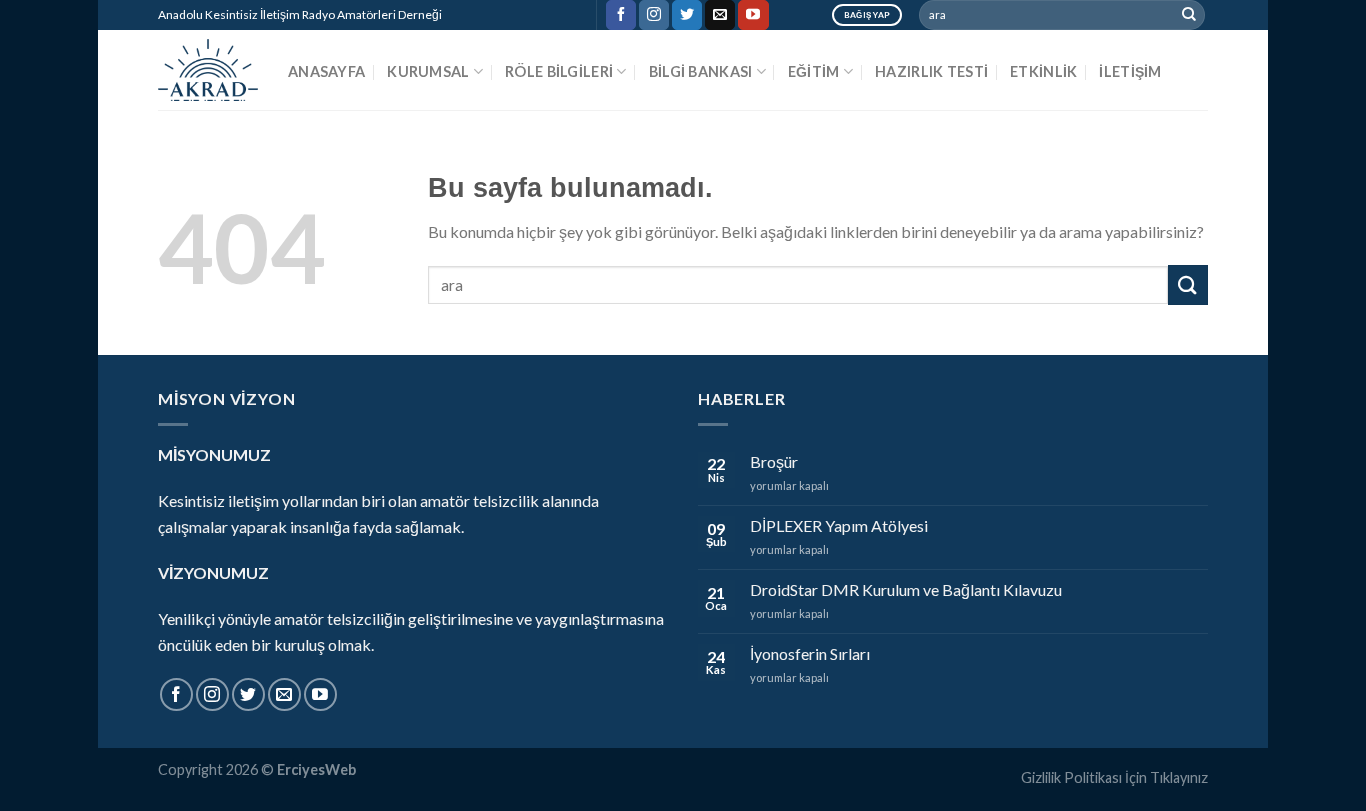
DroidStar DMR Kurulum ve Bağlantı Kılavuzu (906, 589)
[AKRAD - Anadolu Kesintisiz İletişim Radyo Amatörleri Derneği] (208, 70)
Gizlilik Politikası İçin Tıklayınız (1114, 777)
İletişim (1130, 71)
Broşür (774, 461)
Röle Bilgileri (559, 71)
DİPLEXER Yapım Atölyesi (839, 525)
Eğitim (814, 71)
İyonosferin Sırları (810, 653)
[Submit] (1189, 15)
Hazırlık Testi (931, 71)
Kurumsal (428, 71)
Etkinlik (1043, 71)
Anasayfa (326, 71)
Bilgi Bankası (701, 71)
